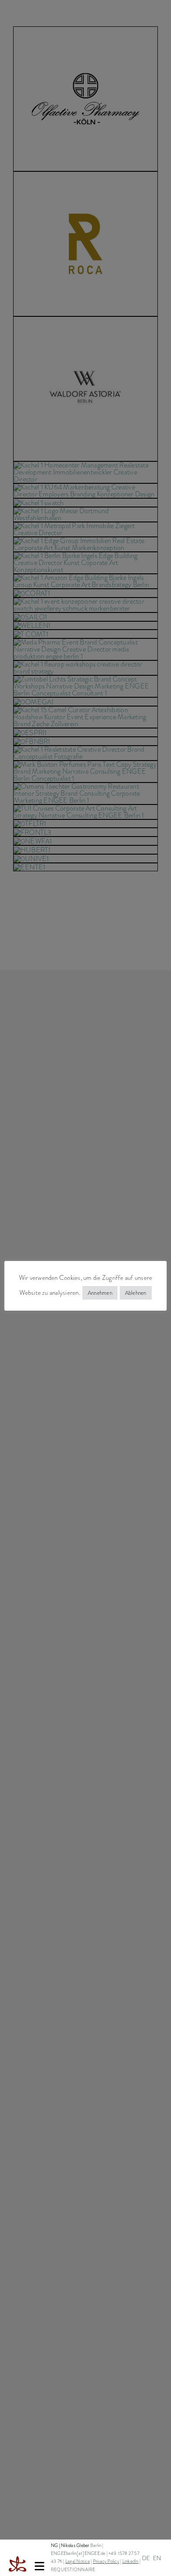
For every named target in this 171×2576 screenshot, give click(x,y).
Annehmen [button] (100, 1293)
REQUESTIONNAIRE (73, 2570)
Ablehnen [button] (136, 1293)
